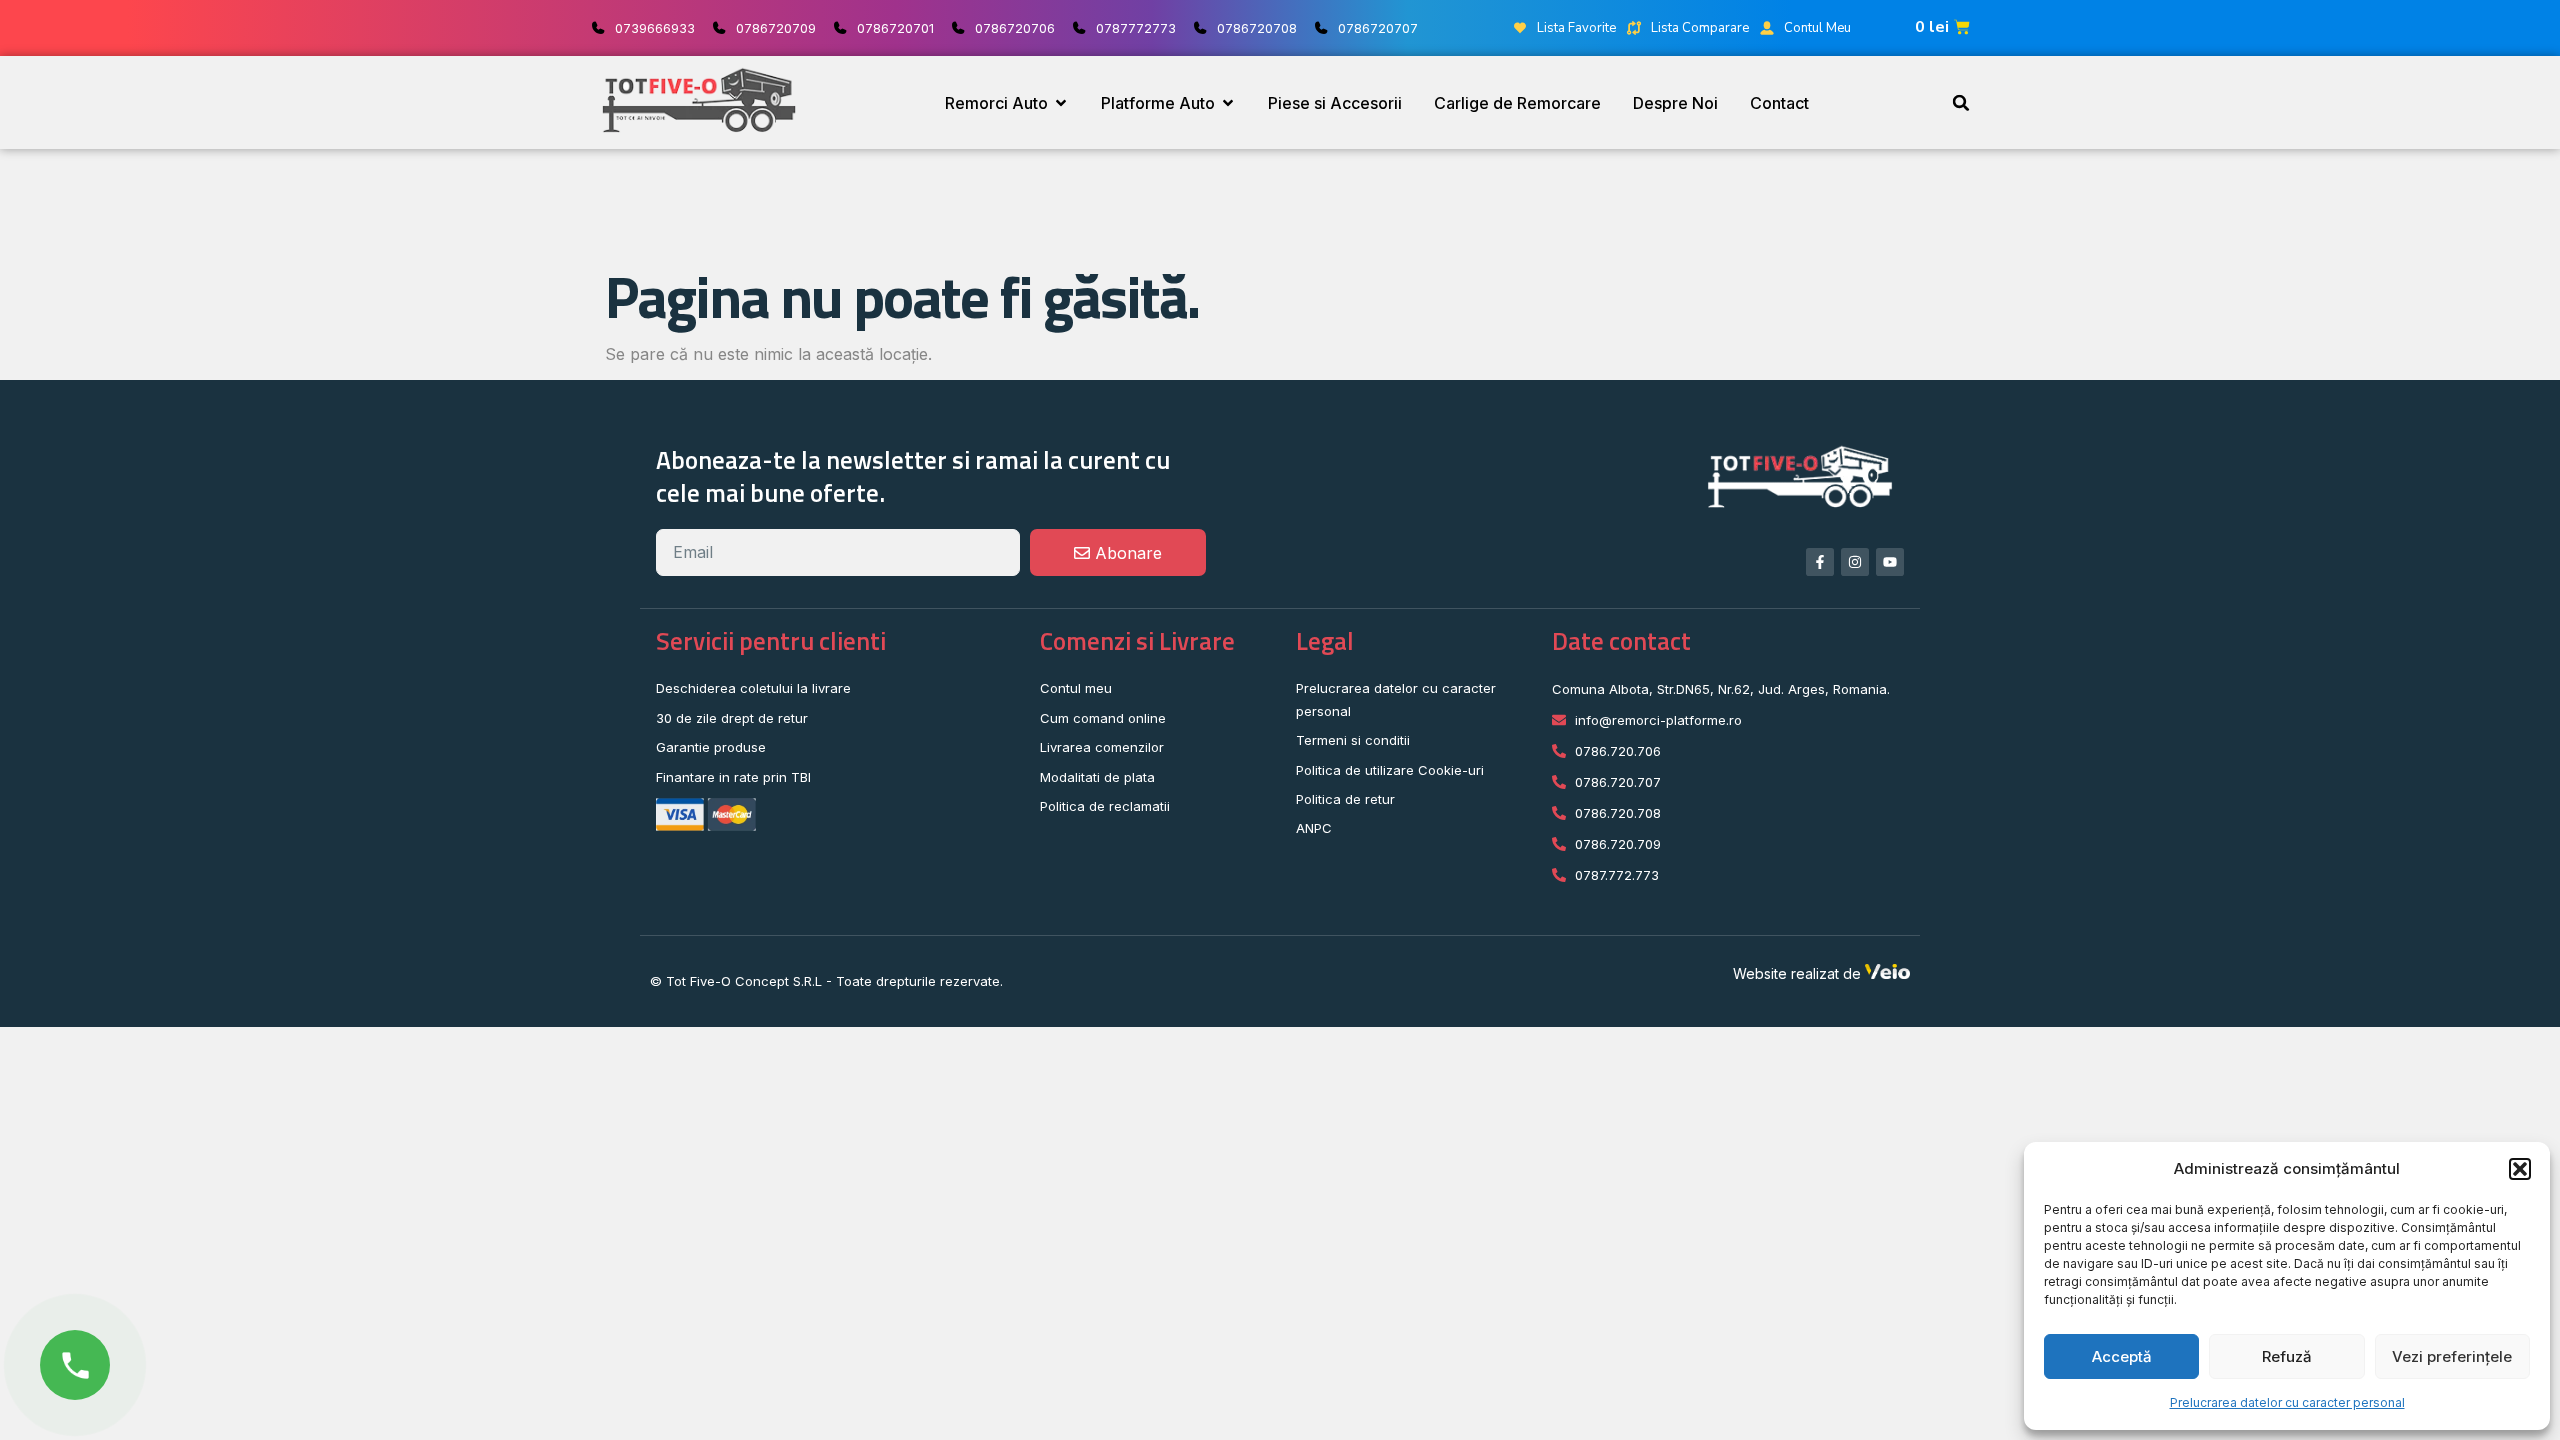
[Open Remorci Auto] (1061, 103)
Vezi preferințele (2452, 1356)
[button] (2520, 1169)
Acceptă (2122, 1356)
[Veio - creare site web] (1887, 973)
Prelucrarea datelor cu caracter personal (2287, 1402)
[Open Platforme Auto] (1228, 103)
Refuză (2287, 1356)
